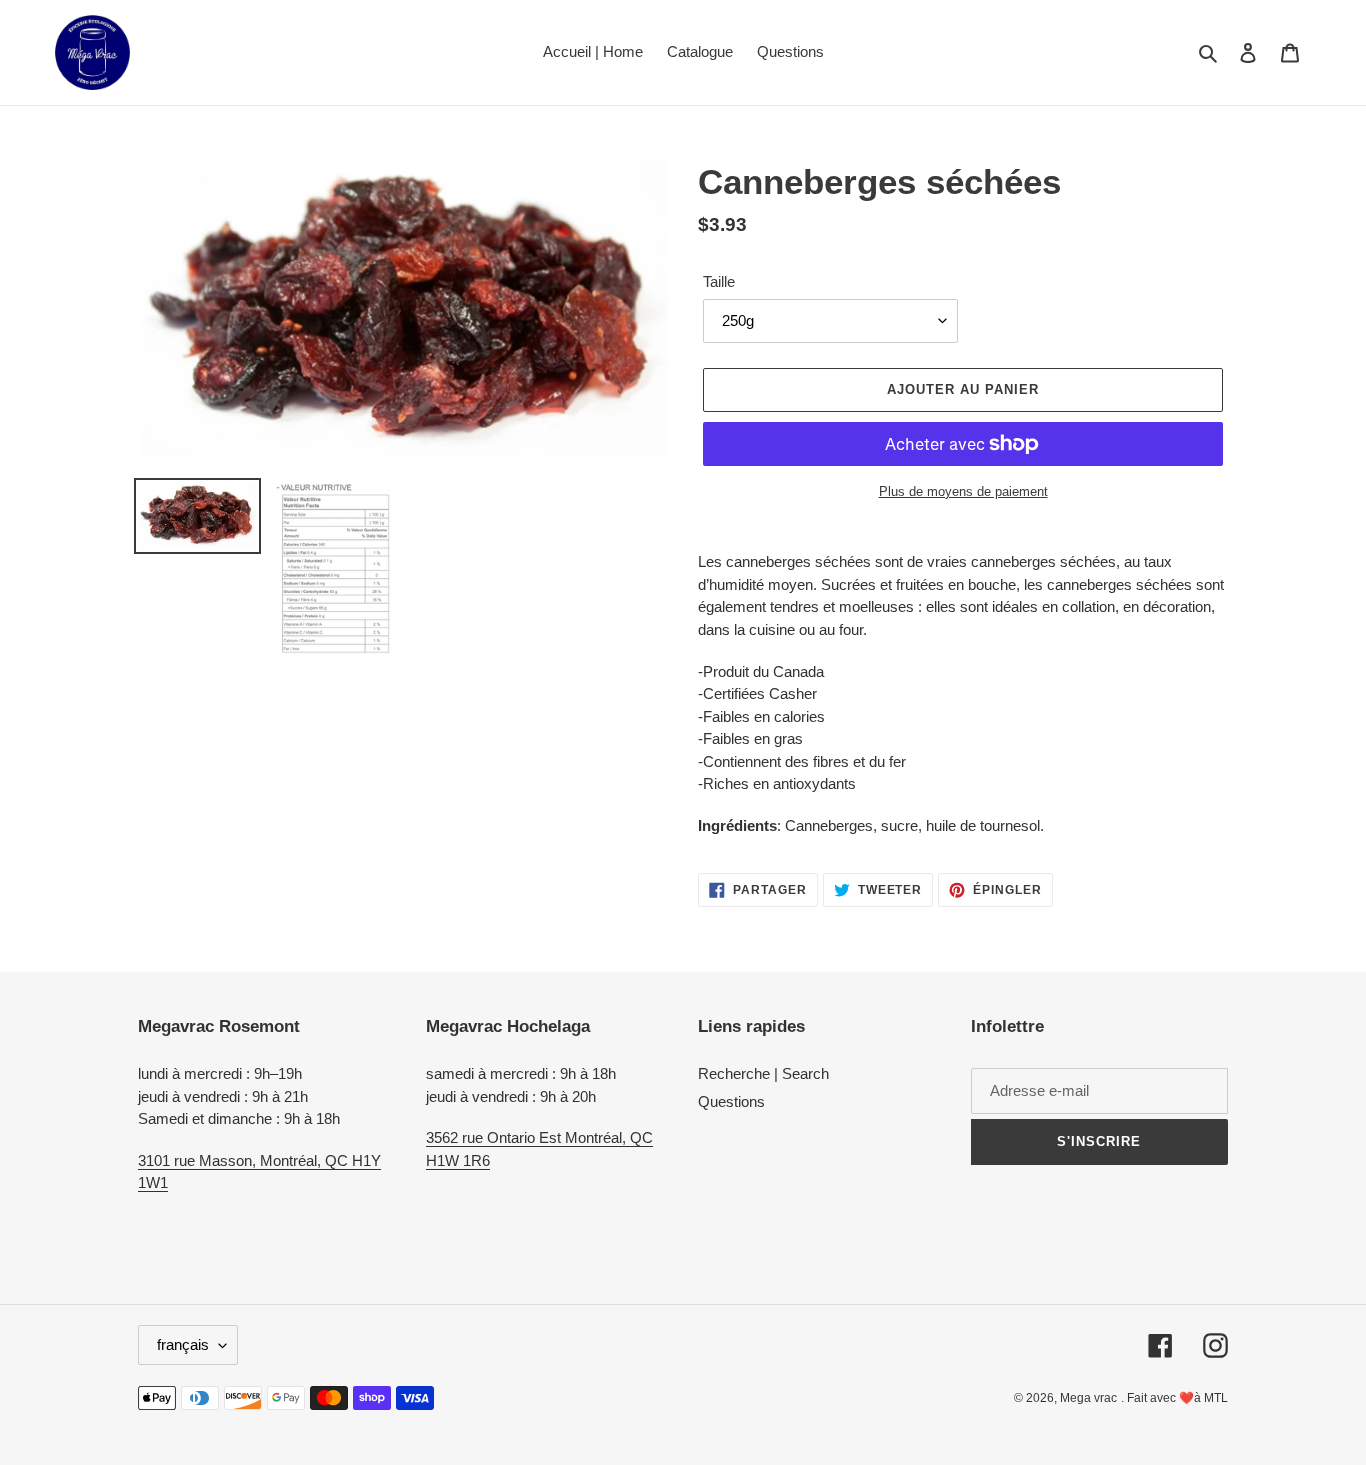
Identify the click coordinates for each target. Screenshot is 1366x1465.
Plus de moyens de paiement (963, 491)
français (183, 1344)
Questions (731, 1101)
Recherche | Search (763, 1073)
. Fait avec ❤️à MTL (1174, 1398)
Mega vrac (1088, 1398)
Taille (719, 281)
